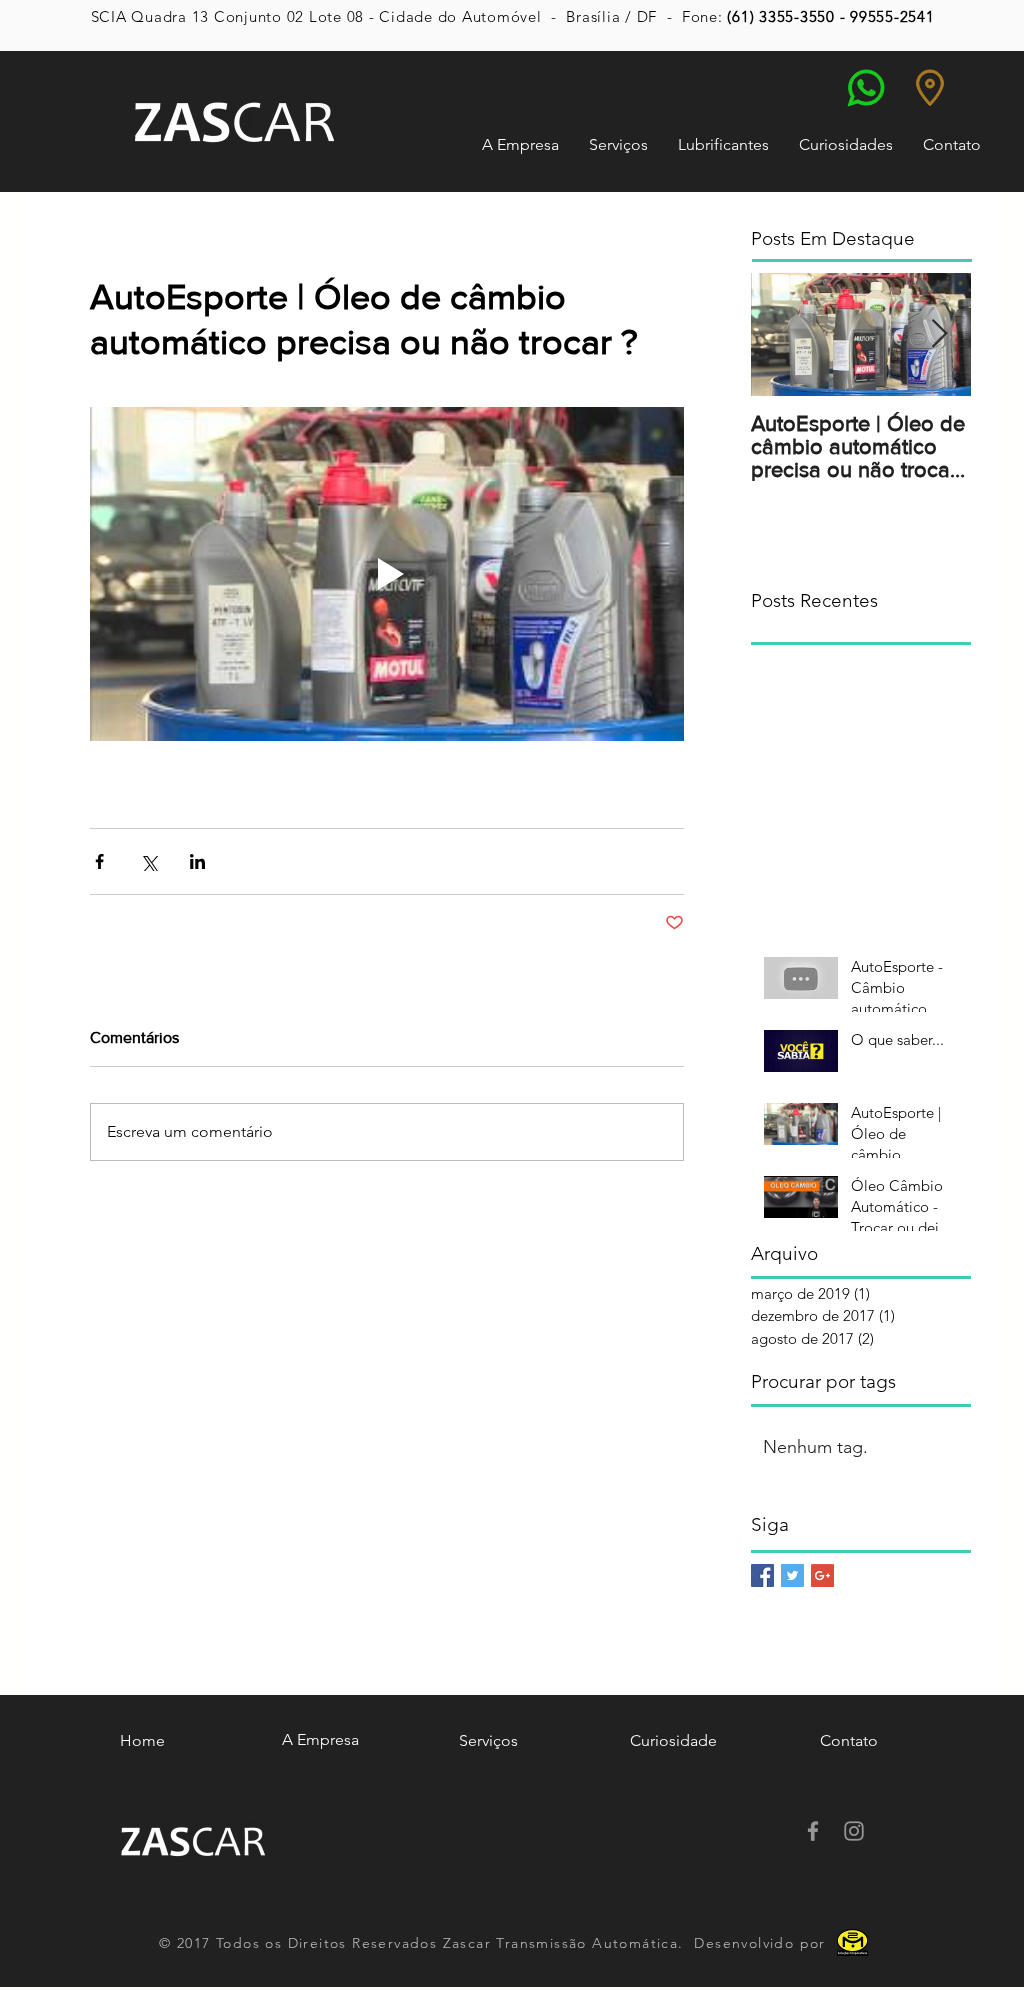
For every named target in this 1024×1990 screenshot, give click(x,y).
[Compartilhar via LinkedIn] (197, 861)
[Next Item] (939, 334)
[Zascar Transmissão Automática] (813, 1831)
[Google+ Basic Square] (822, 1575)
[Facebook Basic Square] (762, 1575)
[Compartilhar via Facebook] (99, 861)
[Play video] (387, 574)
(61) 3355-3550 (781, 16)
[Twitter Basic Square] (792, 1575)
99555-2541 (892, 16)
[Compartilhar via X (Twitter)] (148, 861)
